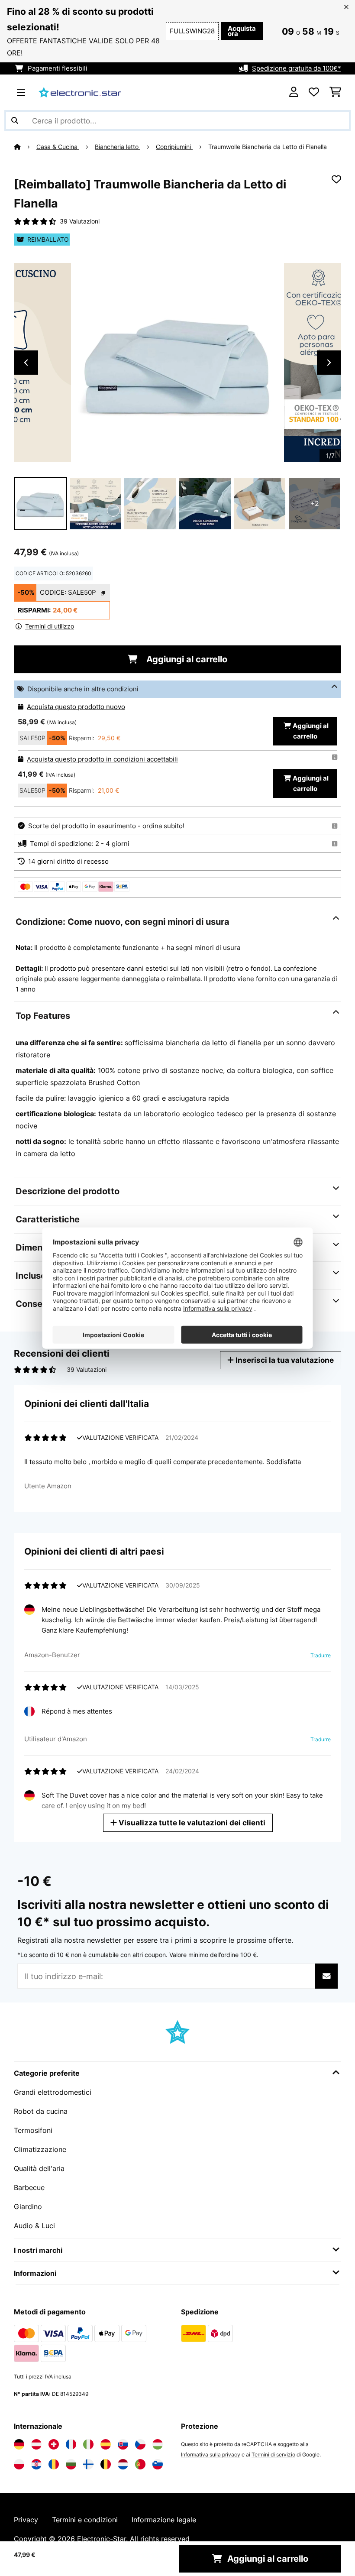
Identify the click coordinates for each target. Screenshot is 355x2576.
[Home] (25, 147)
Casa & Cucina (58, 147)
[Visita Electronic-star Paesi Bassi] (123, 2464)
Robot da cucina (41, 2111)
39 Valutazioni (80, 221)
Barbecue (29, 2187)
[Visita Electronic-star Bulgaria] (71, 2464)
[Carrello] (335, 92)
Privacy (26, 2520)
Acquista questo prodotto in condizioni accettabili (102, 759)
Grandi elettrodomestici (53, 2092)
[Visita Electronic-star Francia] (71, 2444)
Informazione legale (164, 2520)
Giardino (28, 2207)
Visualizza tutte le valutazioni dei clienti (191, 1823)
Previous (26, 363)
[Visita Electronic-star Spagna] (106, 2444)
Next (329, 363)
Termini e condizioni (85, 2520)
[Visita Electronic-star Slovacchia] (123, 2444)
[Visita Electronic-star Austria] (36, 2444)
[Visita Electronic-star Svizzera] (54, 2444)
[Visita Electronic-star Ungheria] (158, 2444)
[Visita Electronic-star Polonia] (19, 2464)
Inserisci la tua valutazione (284, 1360)
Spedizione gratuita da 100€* (297, 68)
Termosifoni (33, 2130)
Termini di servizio (273, 2454)
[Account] (294, 92)
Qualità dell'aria (39, 2168)
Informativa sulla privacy (211, 2454)
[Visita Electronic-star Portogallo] (140, 2464)
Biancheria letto (118, 147)
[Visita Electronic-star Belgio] (106, 2464)
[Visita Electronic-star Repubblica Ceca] (140, 2444)
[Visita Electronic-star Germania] (19, 2444)
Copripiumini (174, 147)
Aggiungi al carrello (186, 659)
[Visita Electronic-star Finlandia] (88, 2464)
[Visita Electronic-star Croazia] (36, 2464)
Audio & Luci (34, 2226)
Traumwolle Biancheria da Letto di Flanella (268, 147)
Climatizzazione (40, 2149)
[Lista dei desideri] (314, 92)
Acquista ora (242, 31)
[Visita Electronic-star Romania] (54, 2464)
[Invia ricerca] (15, 120)
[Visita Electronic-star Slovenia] (158, 2464)
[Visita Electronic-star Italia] (88, 2444)
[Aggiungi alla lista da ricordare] (336, 179)
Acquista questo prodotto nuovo (76, 707)
